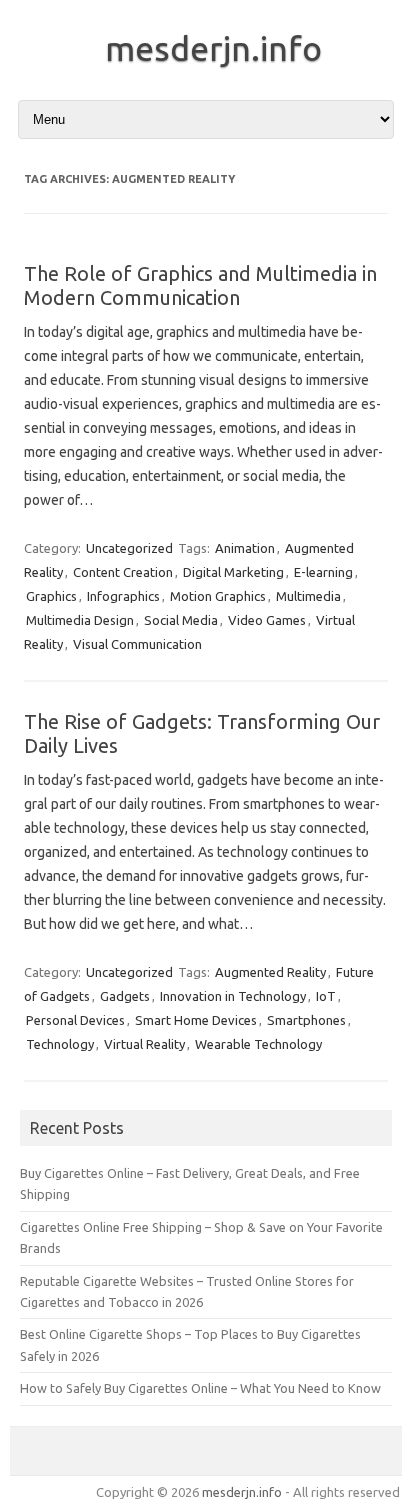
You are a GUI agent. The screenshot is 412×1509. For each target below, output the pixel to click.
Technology (60, 1044)
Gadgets (125, 996)
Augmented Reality (270, 972)
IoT (326, 996)
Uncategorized (129, 548)
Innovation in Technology (233, 996)
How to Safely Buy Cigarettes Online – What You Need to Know (200, 1388)
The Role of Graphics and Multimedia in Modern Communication (200, 285)
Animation (245, 548)
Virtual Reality (144, 1044)
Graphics (51, 596)
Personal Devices (75, 1020)
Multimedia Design (80, 620)
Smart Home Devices (196, 1020)
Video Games (267, 620)
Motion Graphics (218, 596)
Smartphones (306, 1020)
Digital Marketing (233, 572)
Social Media (181, 620)
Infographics (123, 596)
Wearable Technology (258, 1044)
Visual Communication (137, 644)
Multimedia (308, 596)
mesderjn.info (213, 48)
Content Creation (123, 572)
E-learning (323, 572)
